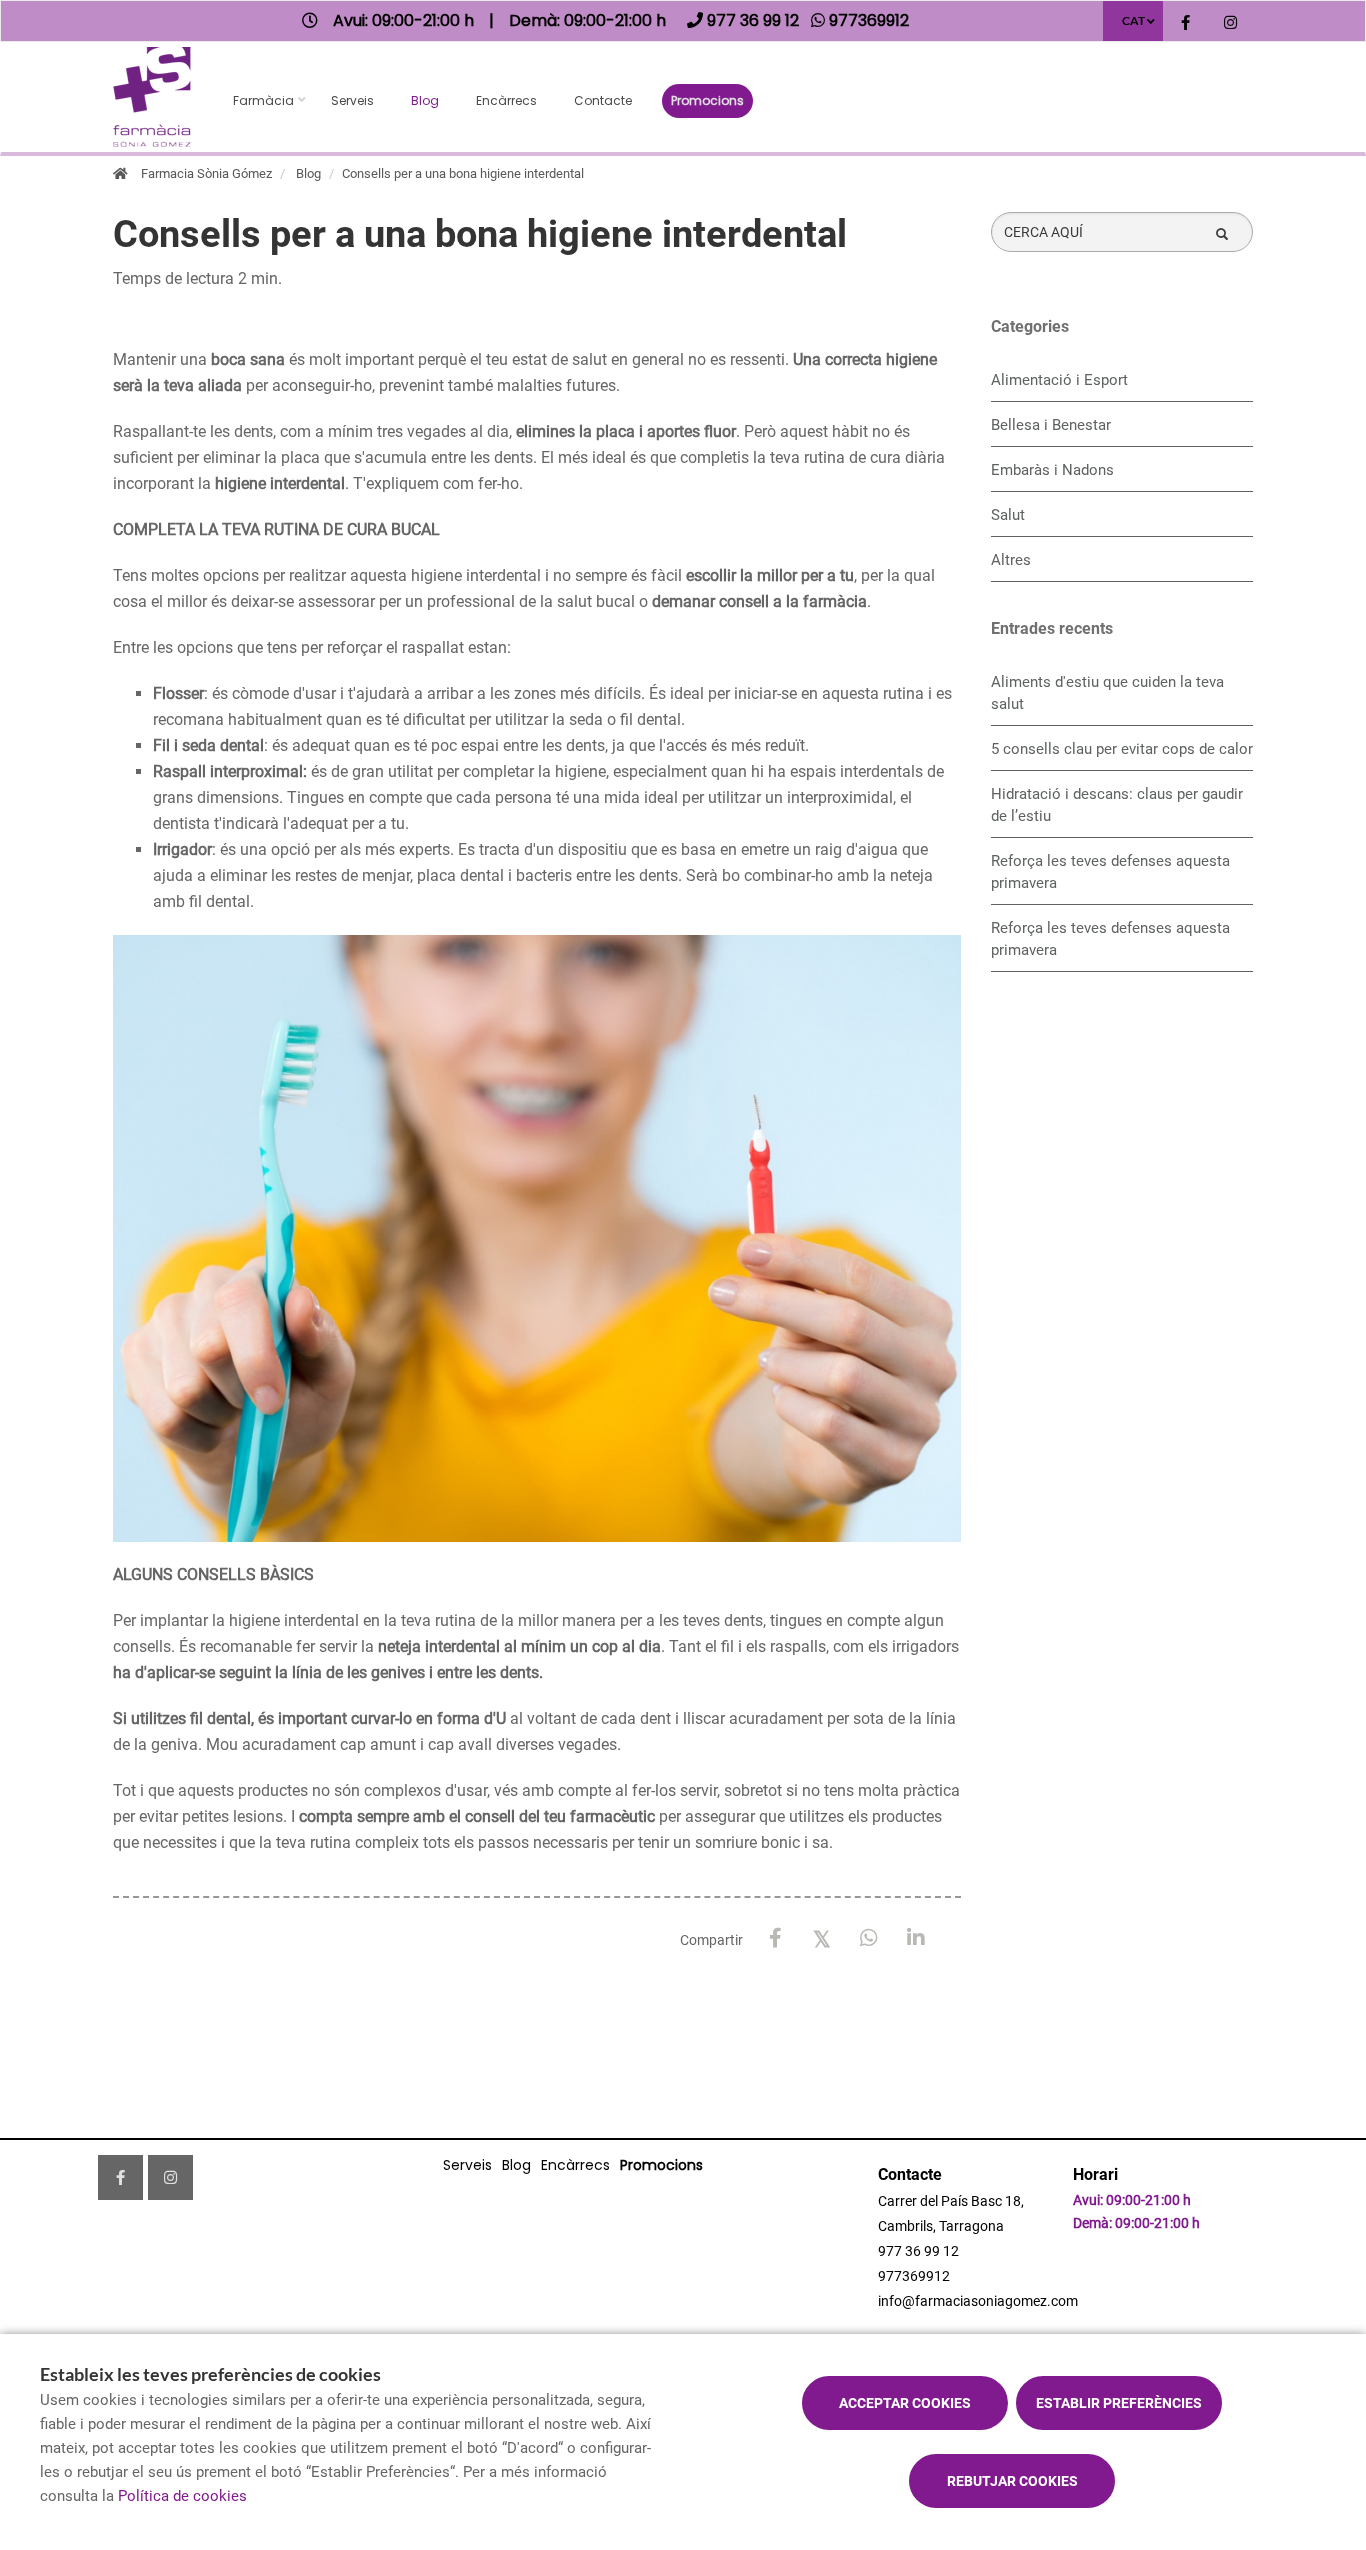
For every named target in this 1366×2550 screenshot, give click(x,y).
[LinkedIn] (916, 1938)
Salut (1008, 515)
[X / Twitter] (822, 1937)
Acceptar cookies (905, 2403)
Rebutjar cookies (1012, 2481)
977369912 (914, 2276)
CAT (1133, 20)
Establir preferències (1119, 2403)
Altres (1011, 560)
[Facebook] (775, 1938)
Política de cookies (182, 2496)
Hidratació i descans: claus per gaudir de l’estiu (1117, 805)
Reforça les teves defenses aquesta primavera (1110, 872)
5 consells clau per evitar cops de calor (1122, 749)
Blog (425, 100)
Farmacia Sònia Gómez (206, 173)
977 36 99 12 (918, 2251)
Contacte (603, 100)
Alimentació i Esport (1059, 380)
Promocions (707, 100)
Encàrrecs (506, 100)
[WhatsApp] (869, 1938)
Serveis (352, 100)
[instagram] (1230, 23)
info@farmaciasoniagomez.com (978, 2301)
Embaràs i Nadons (1052, 470)
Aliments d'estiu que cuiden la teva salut (1107, 693)
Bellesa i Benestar (1051, 425)
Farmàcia (263, 100)
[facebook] (1185, 23)
